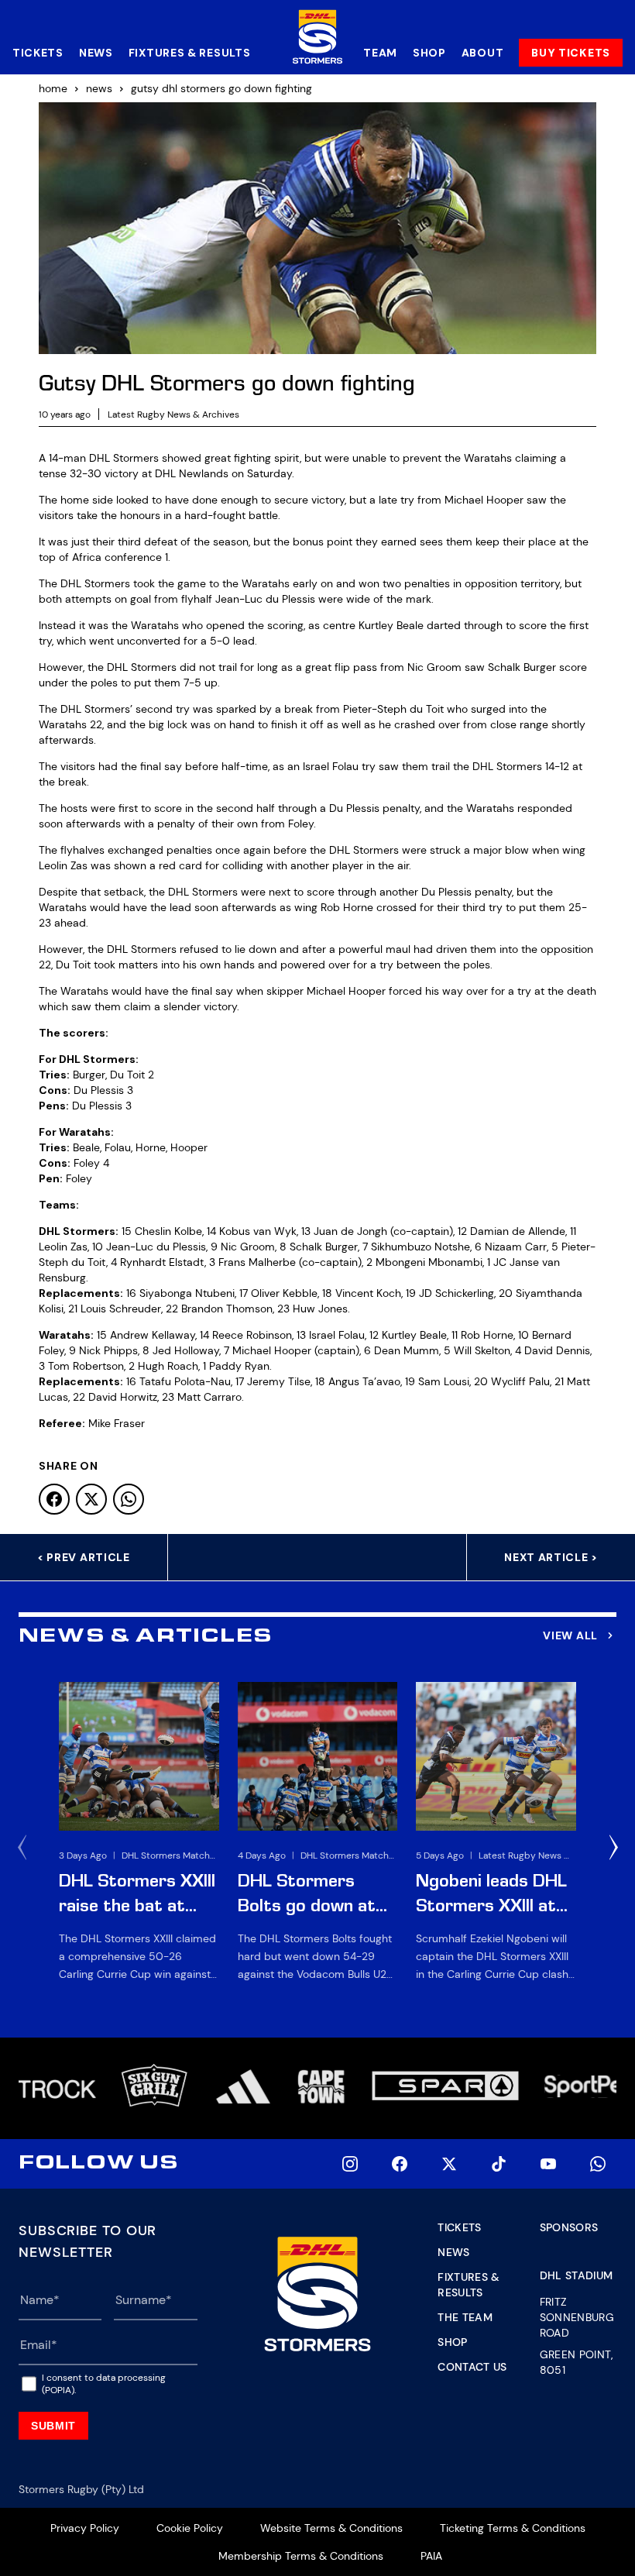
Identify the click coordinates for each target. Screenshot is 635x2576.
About (483, 53)
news (99, 88)
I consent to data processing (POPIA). (104, 2384)
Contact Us (472, 2367)
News (96, 53)
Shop (429, 53)
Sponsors (569, 2227)
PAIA (431, 2556)
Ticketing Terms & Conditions (513, 2528)
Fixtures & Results (190, 53)
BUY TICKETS (571, 53)
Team (380, 53)
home (53, 88)
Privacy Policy (85, 2528)
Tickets (38, 53)
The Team (465, 2317)
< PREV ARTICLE (84, 1557)
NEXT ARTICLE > (551, 1557)
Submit (53, 2426)
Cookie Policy (190, 2528)
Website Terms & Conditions (331, 2528)
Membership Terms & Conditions (301, 2556)
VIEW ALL (570, 1635)
